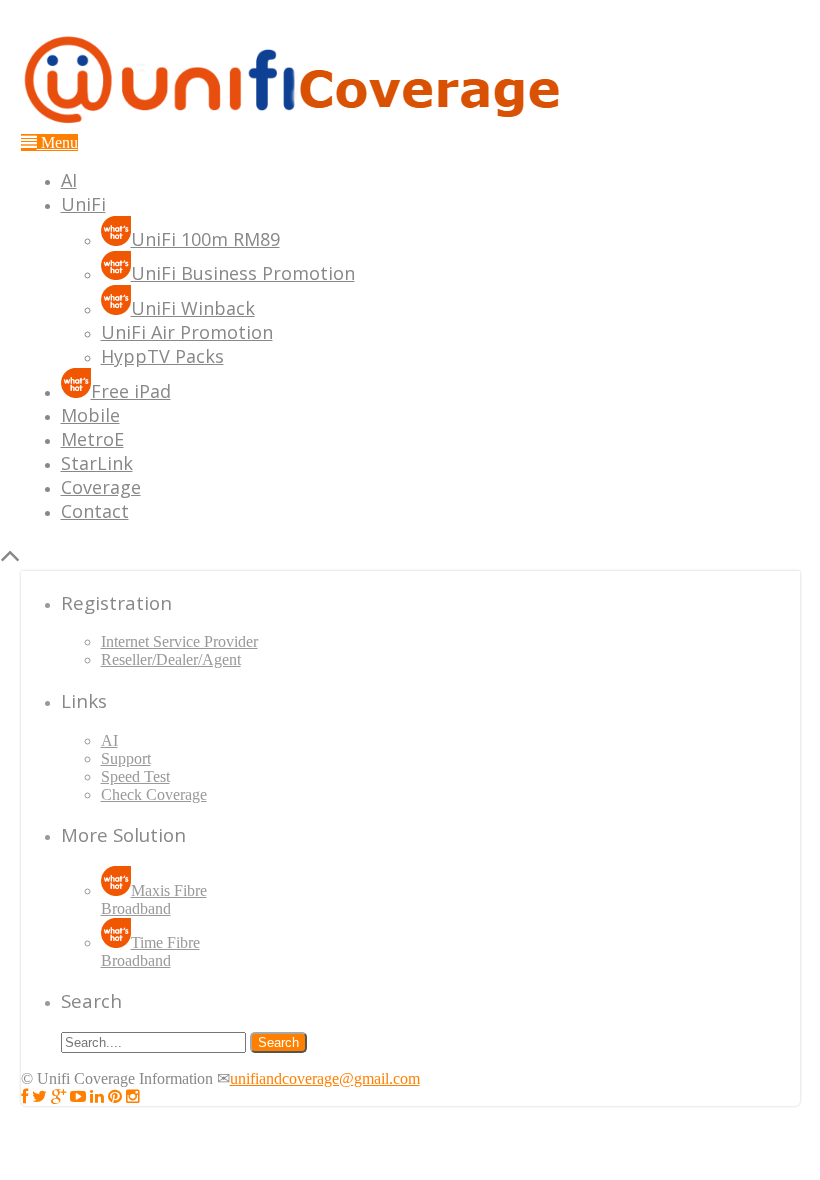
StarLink (97, 463)
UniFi (83, 204)
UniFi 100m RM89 (205, 239)
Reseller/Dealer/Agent (171, 659)
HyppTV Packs (162, 356)
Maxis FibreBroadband (154, 899)
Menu (57, 142)
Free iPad (131, 391)
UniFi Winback (193, 308)
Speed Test (135, 776)
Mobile (90, 415)
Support (126, 758)
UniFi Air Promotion (187, 332)
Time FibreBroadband (150, 951)
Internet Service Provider (179, 641)
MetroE (92, 439)
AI (69, 180)
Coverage (101, 487)
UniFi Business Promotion (243, 273)
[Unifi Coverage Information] (296, 124)
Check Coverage (154, 794)
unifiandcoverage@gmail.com (325, 1078)
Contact (95, 511)
